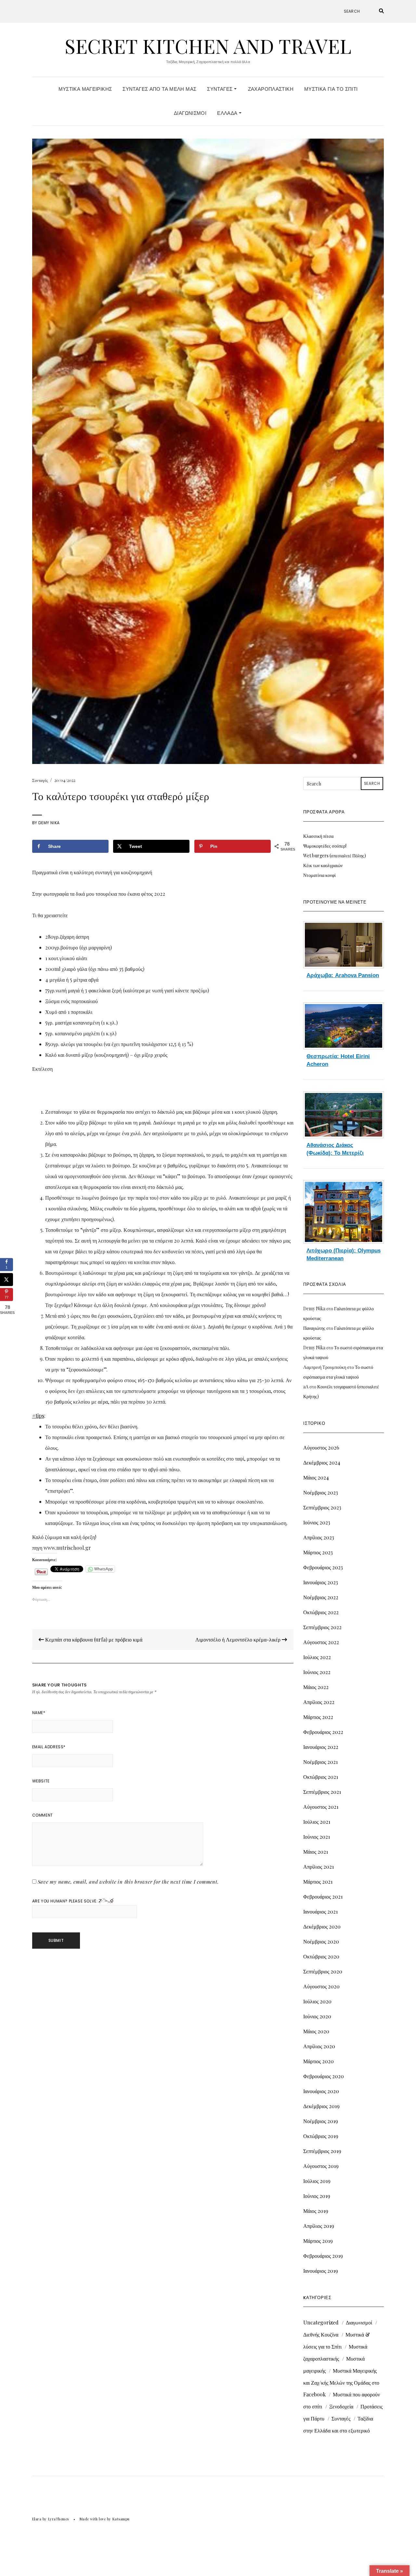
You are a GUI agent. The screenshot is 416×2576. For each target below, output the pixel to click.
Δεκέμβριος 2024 (322, 1462)
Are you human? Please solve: (65, 1901)
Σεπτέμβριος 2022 (322, 1627)
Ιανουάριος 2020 (321, 2091)
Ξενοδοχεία (341, 2406)
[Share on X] (6, 1279)
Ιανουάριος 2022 (321, 1747)
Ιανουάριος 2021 (320, 1911)
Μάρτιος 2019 (318, 2241)
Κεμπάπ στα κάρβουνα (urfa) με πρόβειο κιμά (93, 1639)
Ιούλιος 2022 (317, 1657)
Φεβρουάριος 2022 (323, 1732)
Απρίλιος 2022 (319, 1702)
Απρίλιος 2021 (318, 1867)
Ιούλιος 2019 (317, 2181)
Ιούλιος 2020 (317, 2001)
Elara (37, 2519)
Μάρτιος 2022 (318, 1717)
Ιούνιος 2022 (317, 1672)
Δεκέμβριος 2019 (321, 2106)
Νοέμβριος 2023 (321, 1492)
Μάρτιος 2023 (318, 1552)
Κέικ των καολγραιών (323, 865)
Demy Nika (49, 823)
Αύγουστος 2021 (321, 1807)
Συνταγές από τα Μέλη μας (159, 89)
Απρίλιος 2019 (319, 2226)
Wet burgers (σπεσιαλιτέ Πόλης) (335, 856)
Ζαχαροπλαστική (271, 89)
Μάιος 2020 (316, 2031)
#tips (38, 1416)
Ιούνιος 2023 (317, 1522)
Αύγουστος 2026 (321, 1447)
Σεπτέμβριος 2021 (322, 1792)
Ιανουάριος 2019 (321, 2271)
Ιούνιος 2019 (317, 2196)
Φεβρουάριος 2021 (323, 1896)
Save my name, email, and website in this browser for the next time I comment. (128, 1882)
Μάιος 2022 (316, 1687)
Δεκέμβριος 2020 (322, 1926)
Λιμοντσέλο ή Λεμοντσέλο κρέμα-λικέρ (239, 1639)
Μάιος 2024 (316, 1477)
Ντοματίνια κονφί (319, 875)
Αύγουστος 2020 (321, 1986)
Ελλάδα (228, 113)
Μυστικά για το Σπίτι (331, 89)
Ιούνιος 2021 (317, 1837)
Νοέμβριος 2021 (320, 1762)
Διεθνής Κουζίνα (321, 2334)
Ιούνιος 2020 (317, 2016)
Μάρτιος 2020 (318, 2061)
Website (41, 1781)
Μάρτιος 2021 (318, 1881)
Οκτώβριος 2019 (321, 2136)
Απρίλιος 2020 (319, 2046)
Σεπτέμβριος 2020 (323, 1971)
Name (39, 1713)
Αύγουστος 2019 (321, 2166)
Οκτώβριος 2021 (321, 1777)
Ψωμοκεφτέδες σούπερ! (325, 846)
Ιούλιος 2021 (317, 1822)
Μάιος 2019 (316, 2211)
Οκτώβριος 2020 (321, 1956)
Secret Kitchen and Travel (208, 46)
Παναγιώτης (314, 1328)
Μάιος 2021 (316, 1852)
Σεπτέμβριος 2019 (322, 2151)
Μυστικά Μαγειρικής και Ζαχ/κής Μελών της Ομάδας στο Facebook (341, 2382)
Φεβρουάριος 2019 (323, 2256)
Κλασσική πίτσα (318, 836)
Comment (43, 1815)
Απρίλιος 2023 (319, 1537)
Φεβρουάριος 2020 (324, 2076)
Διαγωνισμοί (190, 113)
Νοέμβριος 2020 (321, 1941)
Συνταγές (220, 89)
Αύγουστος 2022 (321, 1642)
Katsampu (121, 2519)
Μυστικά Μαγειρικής (85, 89)
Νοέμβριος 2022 (321, 1597)
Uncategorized (321, 2322)
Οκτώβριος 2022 (321, 1612)
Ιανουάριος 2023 (321, 1582)
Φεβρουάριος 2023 (323, 1567)
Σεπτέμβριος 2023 (322, 1507)
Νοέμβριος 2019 (321, 2121)
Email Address (49, 1747)
